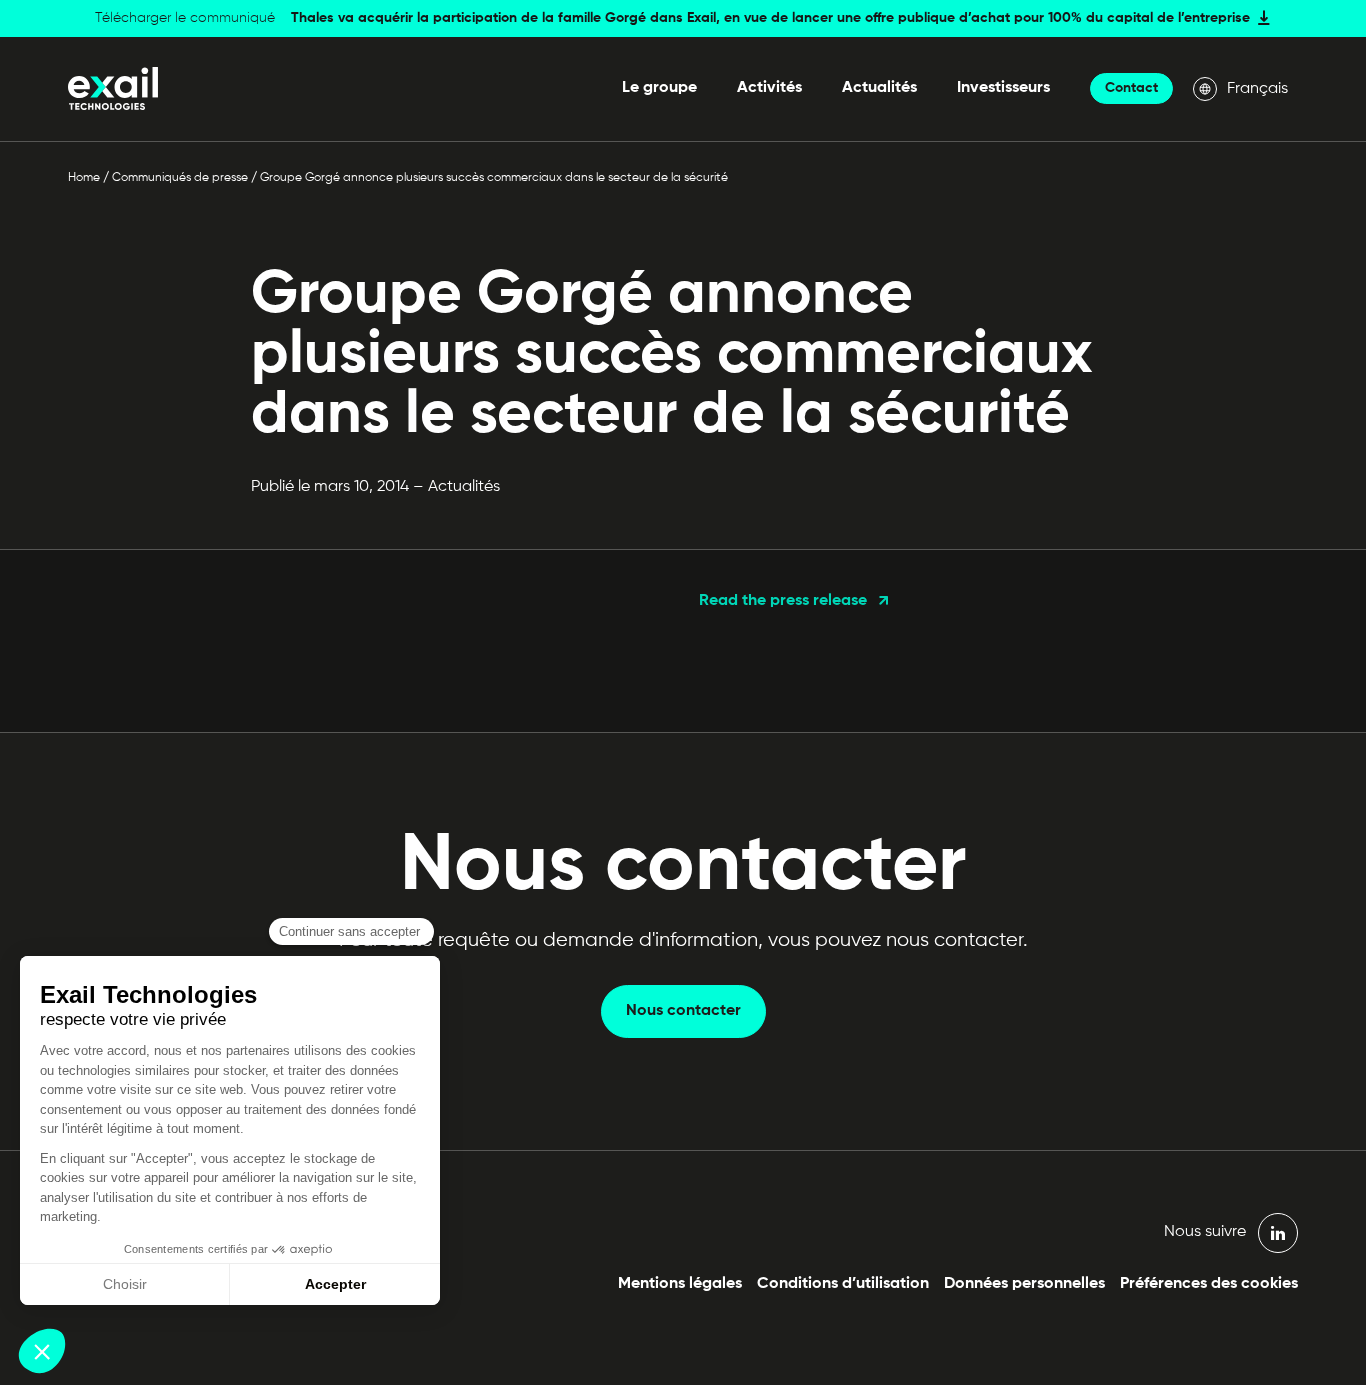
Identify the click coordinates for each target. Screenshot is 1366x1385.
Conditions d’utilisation (843, 1284)
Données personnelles (1024, 1284)
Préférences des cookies (1209, 1284)
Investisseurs (1003, 88)
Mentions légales (680, 1284)
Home (84, 178)
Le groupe (659, 88)
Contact (1131, 88)
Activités (769, 88)
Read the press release (783, 601)
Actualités (879, 88)
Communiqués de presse (180, 178)
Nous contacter (683, 1011)
